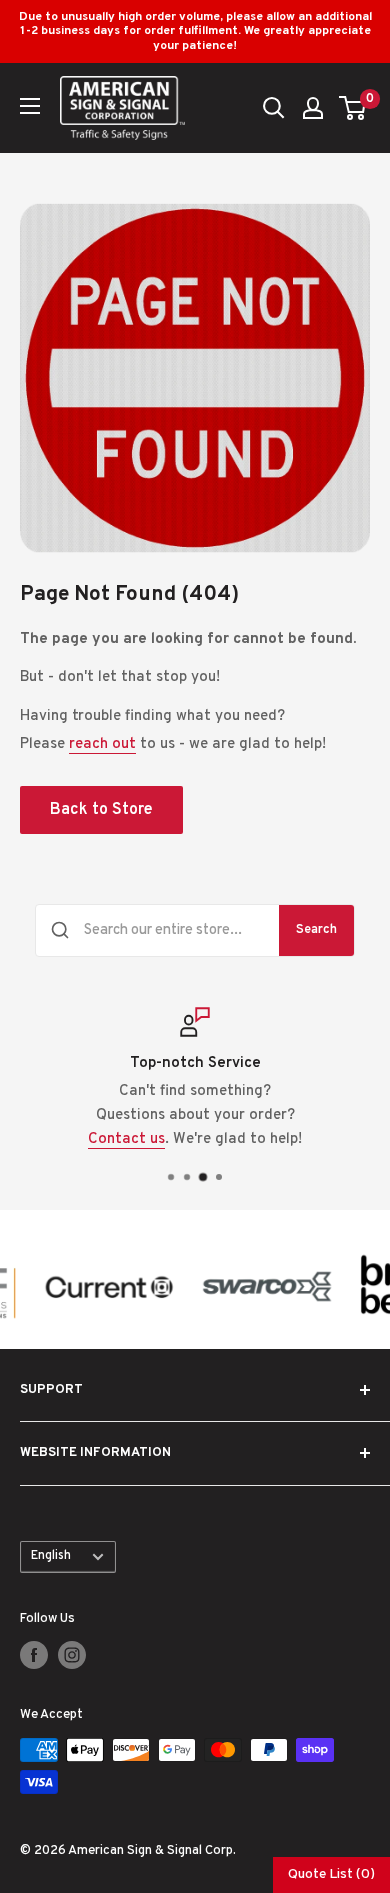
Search (316, 930)
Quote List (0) (331, 1874)
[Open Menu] (30, 106)
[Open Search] (274, 108)
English (51, 1556)
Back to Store (101, 810)
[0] (353, 108)
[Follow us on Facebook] (34, 1655)
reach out (102, 744)
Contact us (126, 1139)
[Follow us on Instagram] (72, 1655)
